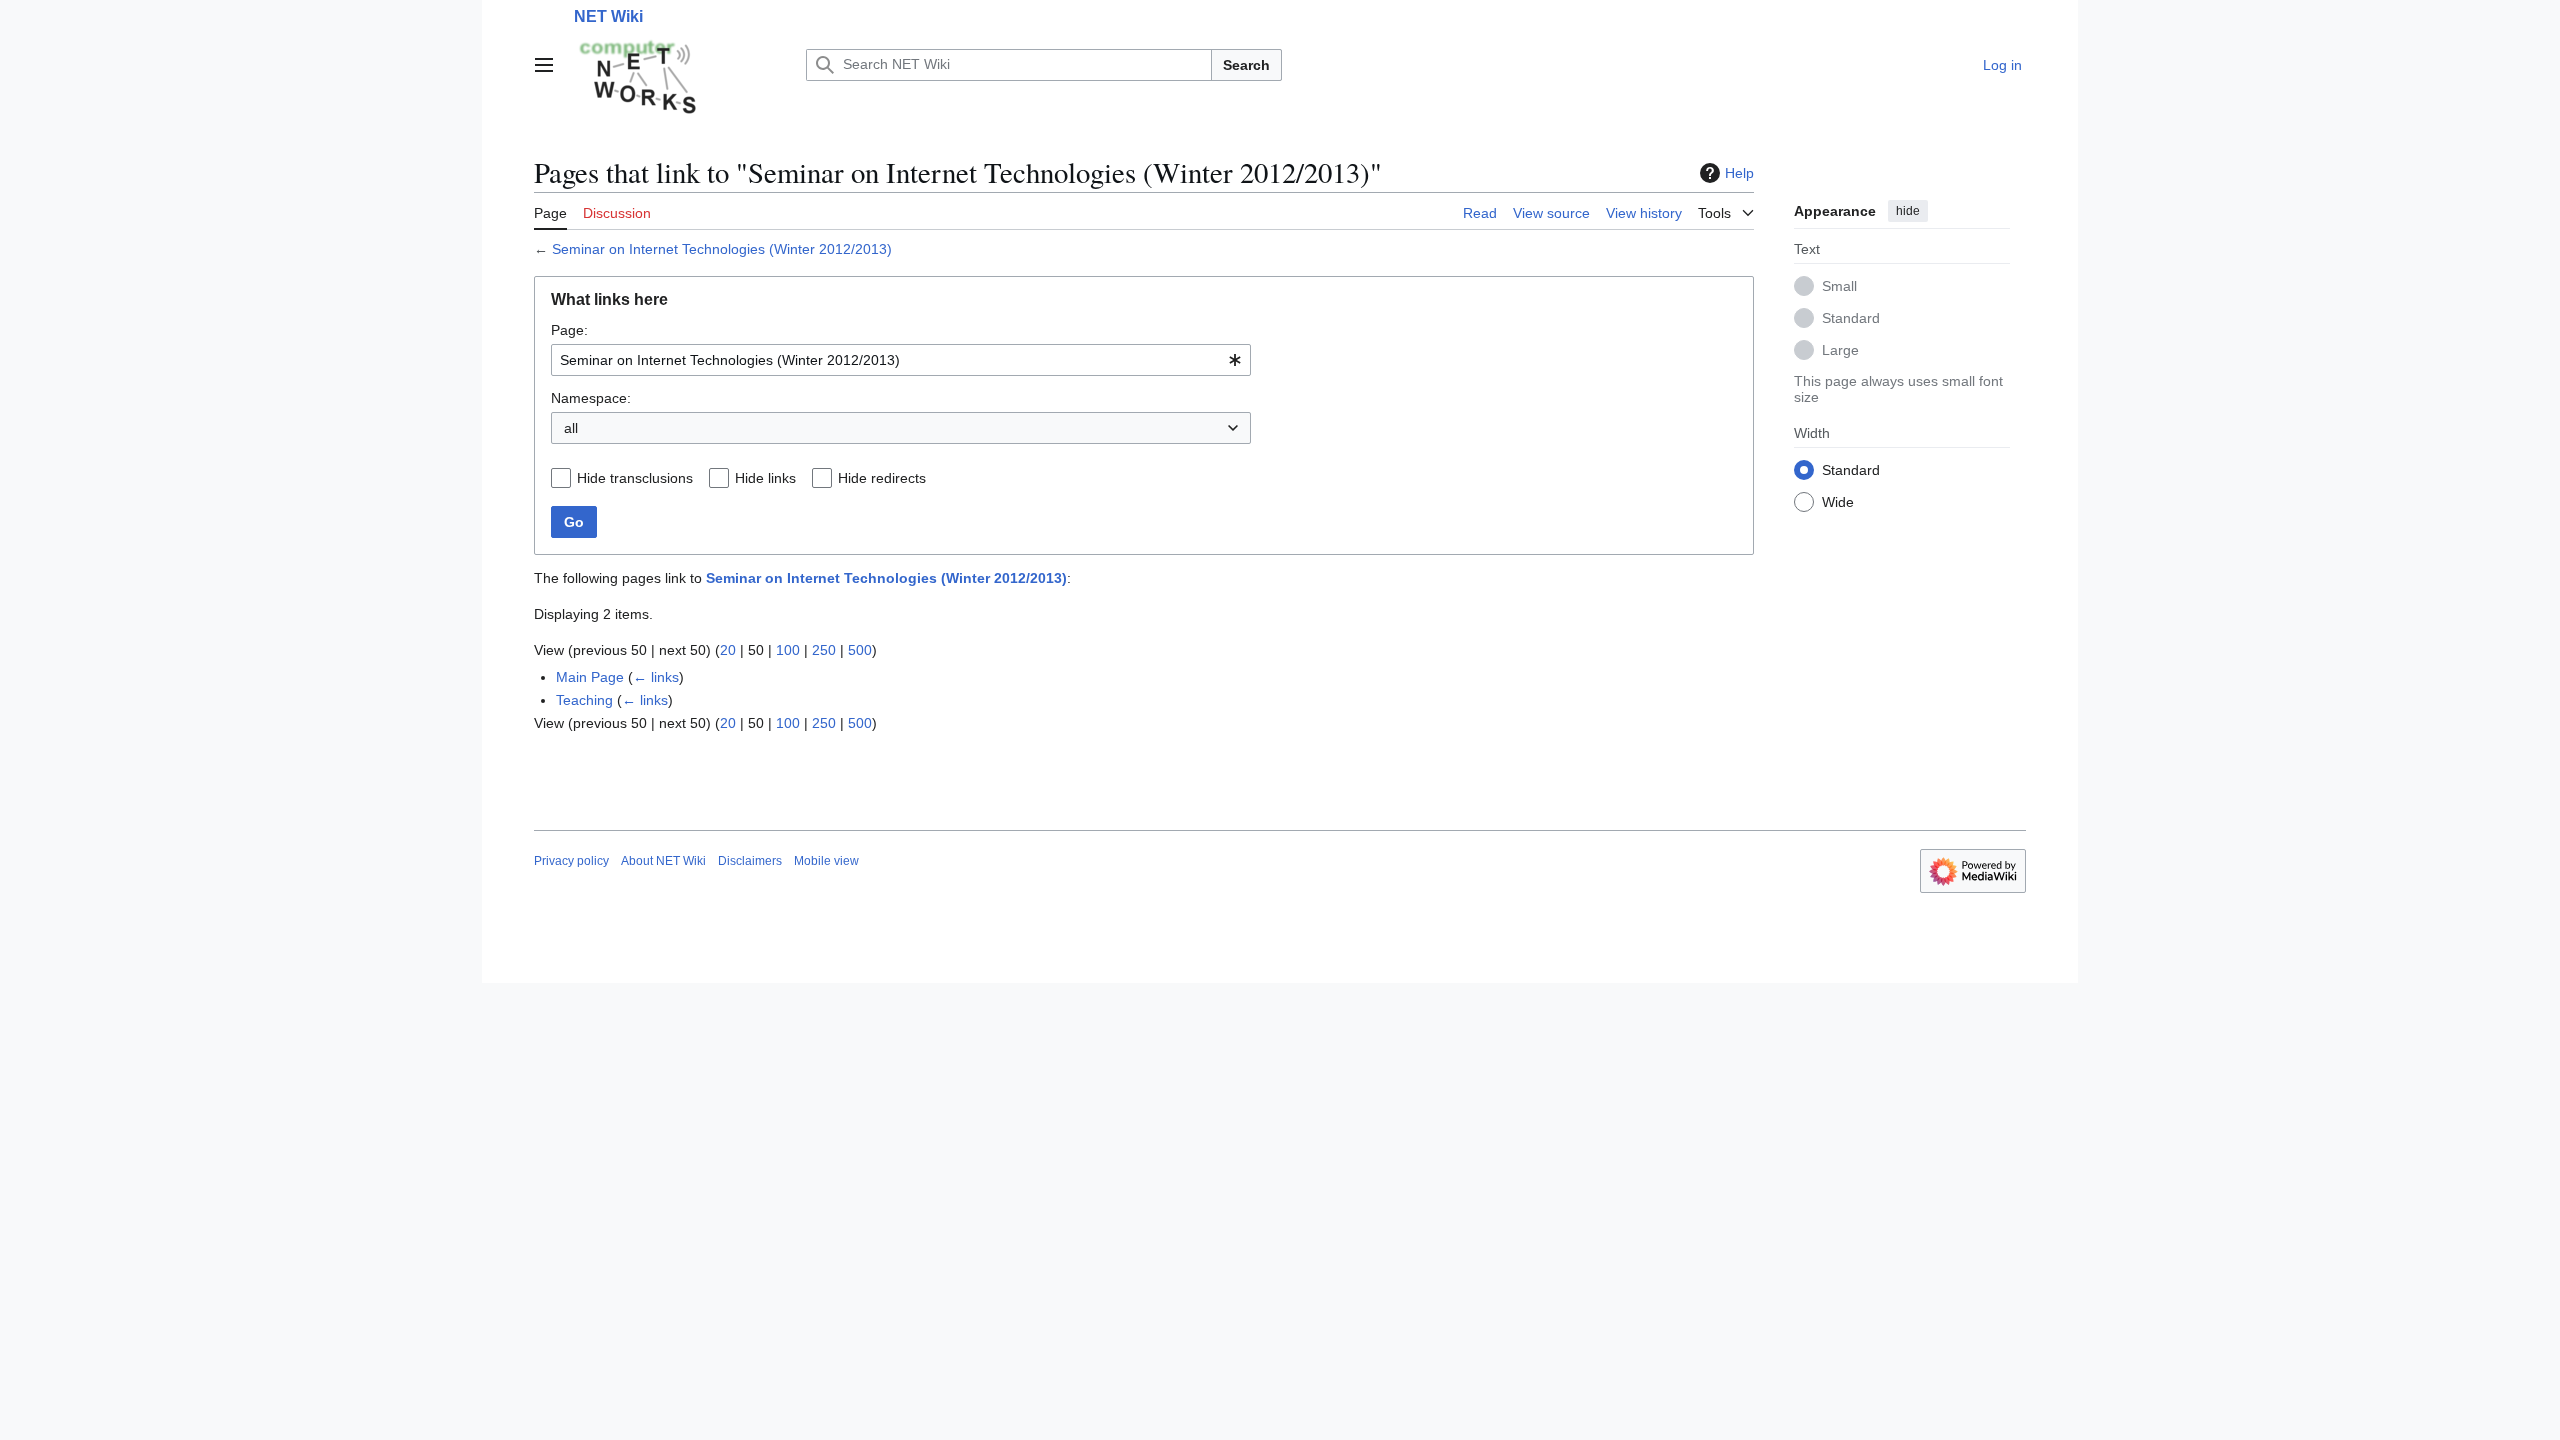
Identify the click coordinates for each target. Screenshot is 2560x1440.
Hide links (765, 478)
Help (1739, 173)
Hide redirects (882, 478)
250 (824, 650)
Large (1840, 350)
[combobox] (901, 360)
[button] (544, 65)
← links (656, 677)
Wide (1838, 502)
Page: (569, 330)
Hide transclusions (635, 478)
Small (1839, 286)
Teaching (584, 700)
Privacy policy (571, 861)
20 (728, 650)
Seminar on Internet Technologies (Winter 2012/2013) (722, 249)
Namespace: (591, 398)
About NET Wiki (663, 861)
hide (1908, 211)
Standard (1851, 318)
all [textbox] (571, 428)
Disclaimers (750, 861)
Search (1246, 65)
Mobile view (826, 861)
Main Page (590, 677)
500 (860, 650)
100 (788, 650)
